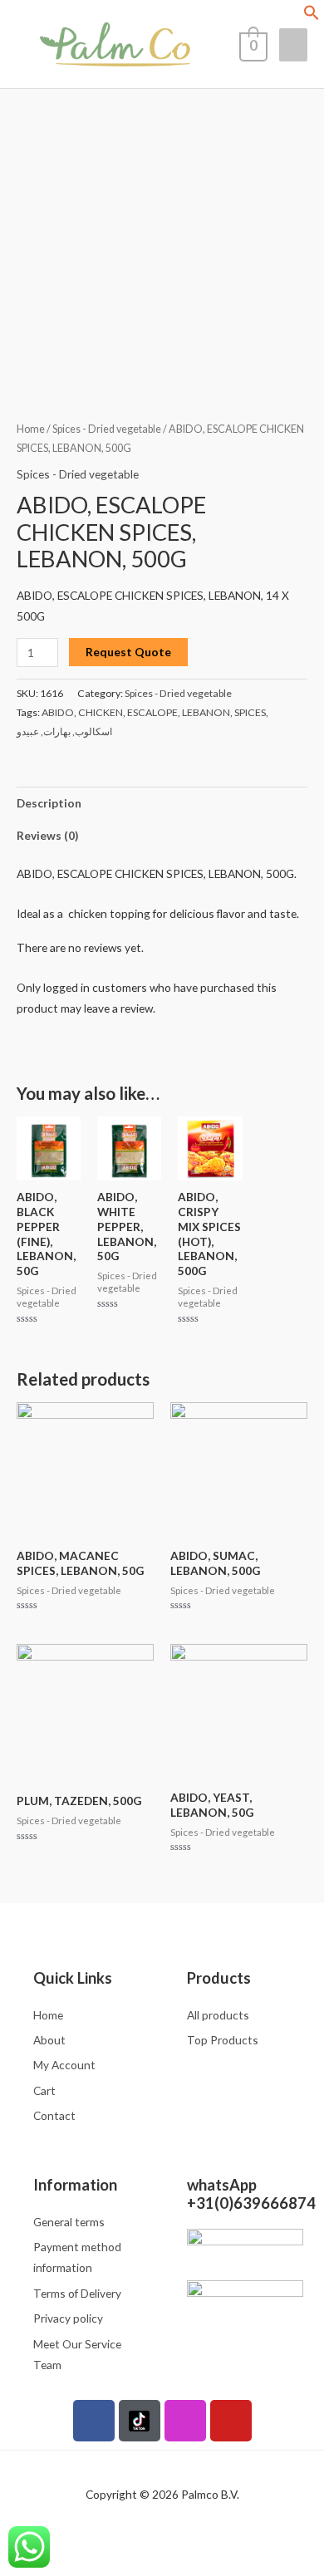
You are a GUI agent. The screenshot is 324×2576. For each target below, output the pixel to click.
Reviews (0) (47, 835)
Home (31, 429)
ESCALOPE (152, 712)
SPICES (250, 712)
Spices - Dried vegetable (107, 429)
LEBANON (206, 712)
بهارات (57, 731)
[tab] (162, 803)
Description (49, 803)
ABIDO (58, 712)
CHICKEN (101, 712)
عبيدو (28, 731)
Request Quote (128, 652)
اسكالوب (93, 731)
